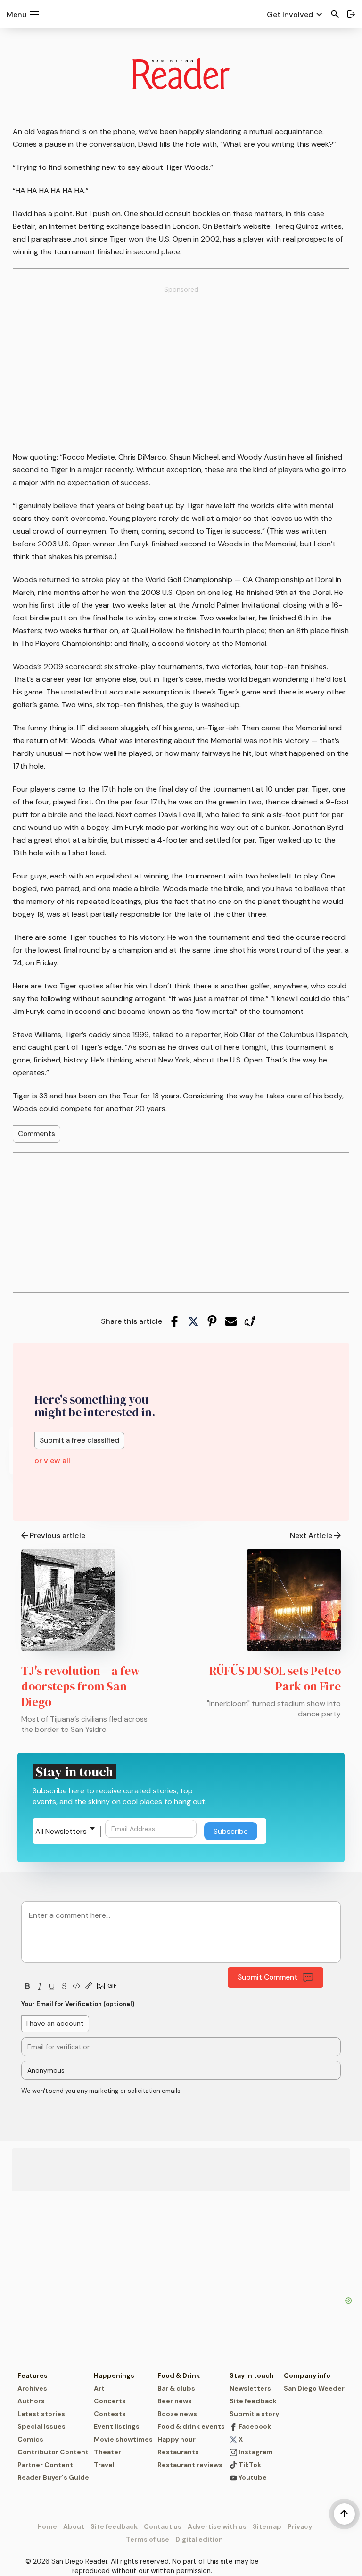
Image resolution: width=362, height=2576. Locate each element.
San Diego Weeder (314, 2388)
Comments (37, 1134)
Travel (104, 2465)
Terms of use (148, 2539)
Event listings (117, 2426)
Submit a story (254, 2414)
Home (47, 2526)
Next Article (311, 1535)
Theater (107, 2452)
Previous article (58, 1535)
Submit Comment (267, 1977)
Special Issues (41, 2426)
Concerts (110, 2401)
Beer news (175, 2401)
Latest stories (41, 2414)
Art (99, 2388)
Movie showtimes (123, 2439)
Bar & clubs (176, 2388)
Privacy (300, 2526)
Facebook (254, 2426)
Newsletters (250, 2388)
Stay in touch (252, 2375)
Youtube (252, 2477)
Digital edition (199, 2539)
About (74, 2526)
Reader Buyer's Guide (53, 2477)
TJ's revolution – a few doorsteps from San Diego (81, 1686)
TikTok (249, 2465)
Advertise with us (217, 2526)
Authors (31, 2401)
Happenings (114, 2375)
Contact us (163, 2526)
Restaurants (178, 2452)
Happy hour (177, 2439)
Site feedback (253, 2401)
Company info (307, 2375)
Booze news (177, 2414)
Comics (30, 2439)
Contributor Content (53, 2452)
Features (33, 2375)
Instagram (255, 2452)
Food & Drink (179, 2375)
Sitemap (267, 2526)
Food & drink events (191, 2426)
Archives (32, 2388)
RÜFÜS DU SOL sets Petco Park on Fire (275, 1678)
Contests (110, 2414)
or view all (52, 1460)
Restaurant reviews (190, 2465)
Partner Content (45, 2465)
